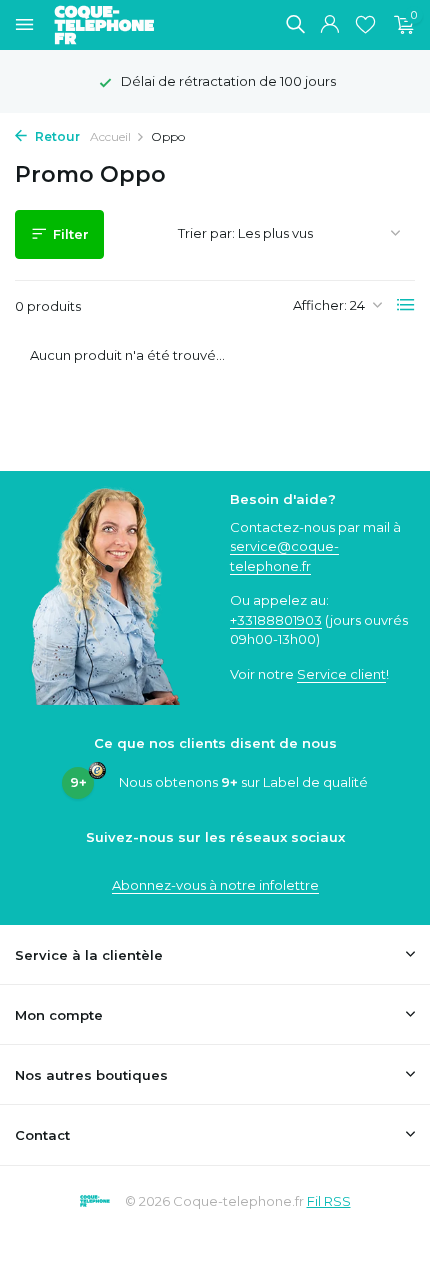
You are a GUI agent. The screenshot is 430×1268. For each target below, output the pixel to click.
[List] (406, 305)
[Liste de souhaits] (365, 25)
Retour (56, 136)
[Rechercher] (295, 24)
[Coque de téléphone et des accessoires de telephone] (114, 25)
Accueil (110, 136)
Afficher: (320, 305)
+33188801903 (276, 620)
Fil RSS (329, 1201)
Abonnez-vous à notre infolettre (215, 885)
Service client (341, 674)
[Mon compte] (329, 25)
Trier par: (206, 233)
